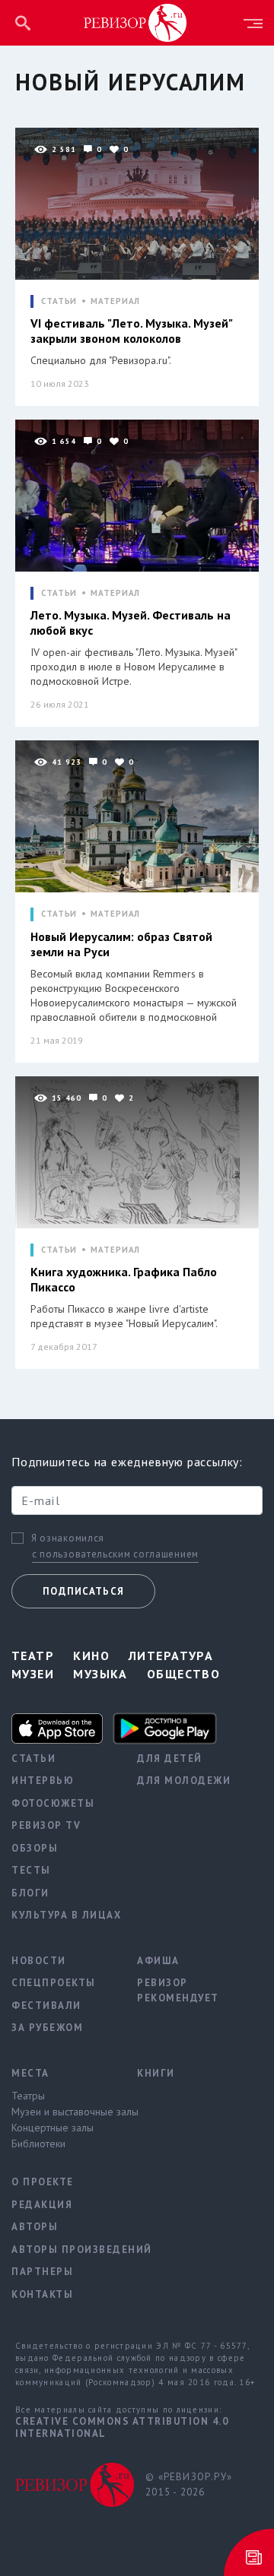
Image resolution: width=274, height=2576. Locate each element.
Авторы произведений (63, 2250)
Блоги (30, 1893)
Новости (39, 1961)
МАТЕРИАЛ (115, 301)
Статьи (33, 1759)
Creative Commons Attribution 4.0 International (122, 2427)
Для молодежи (184, 1781)
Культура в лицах (63, 1915)
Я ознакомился (68, 1538)
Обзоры (35, 1848)
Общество (184, 1674)
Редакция (42, 2205)
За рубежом (47, 2028)
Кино (91, 1656)
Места (30, 2073)
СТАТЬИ (59, 301)
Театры (28, 2096)
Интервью (43, 1781)
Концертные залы (53, 2128)
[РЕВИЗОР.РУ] (135, 22)
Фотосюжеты (53, 1803)
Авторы (35, 2227)
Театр (33, 1656)
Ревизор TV (46, 1825)
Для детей (170, 1759)
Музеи (33, 1674)
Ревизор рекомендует (178, 1990)
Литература (171, 1656)
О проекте (43, 2182)
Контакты (42, 2294)
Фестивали (46, 2006)
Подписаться (83, 1591)
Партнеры (42, 2272)
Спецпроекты (54, 1983)
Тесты (31, 1870)
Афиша (158, 1961)
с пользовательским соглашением (115, 1554)
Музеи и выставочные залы (63, 2112)
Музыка (100, 1674)
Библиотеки (38, 2143)
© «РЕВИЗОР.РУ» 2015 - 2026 (189, 2484)
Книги (156, 2073)
